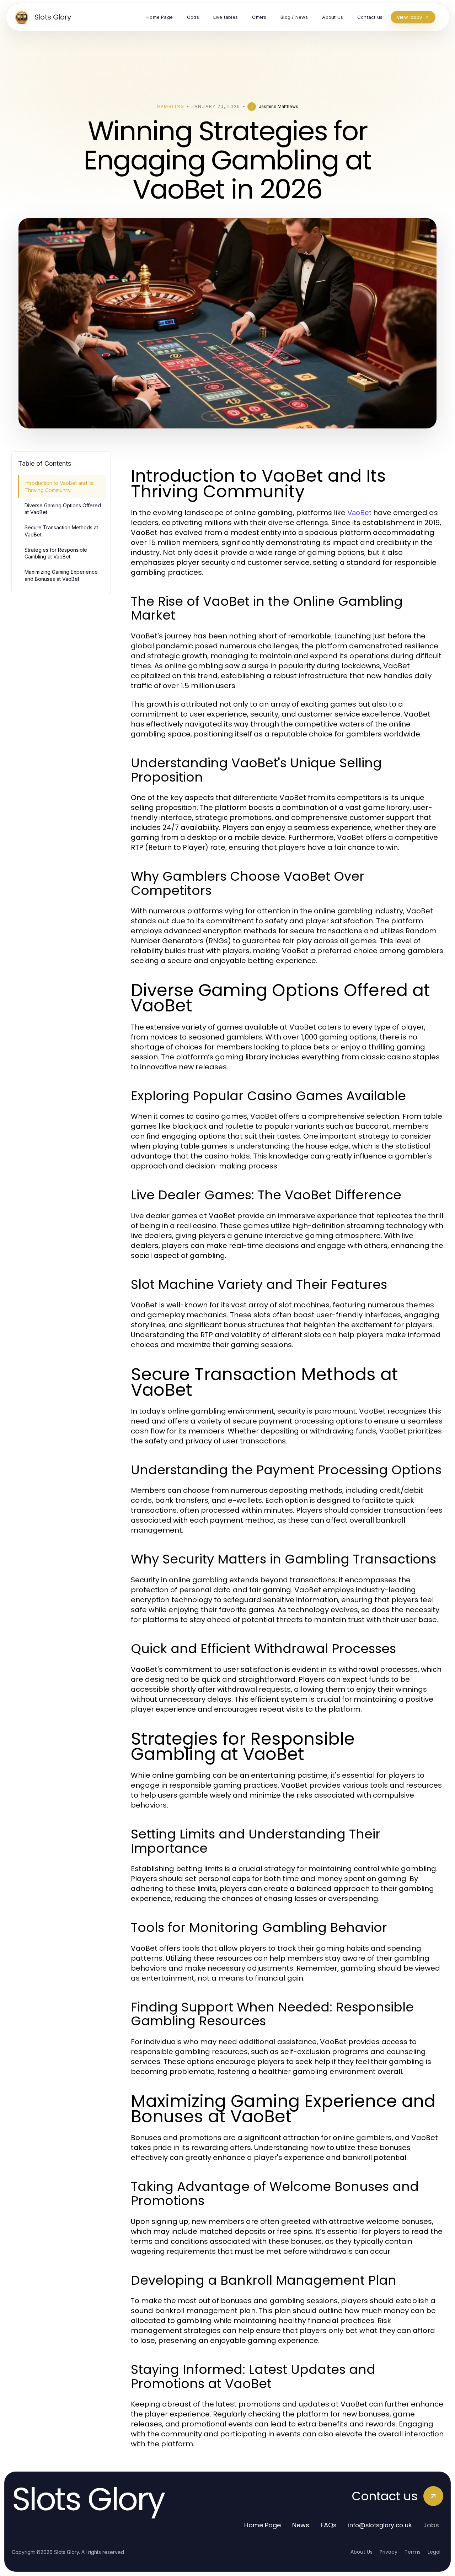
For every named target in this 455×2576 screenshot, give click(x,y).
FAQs (329, 2525)
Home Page (263, 2525)
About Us (362, 2552)
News (301, 2525)
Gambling (170, 106)
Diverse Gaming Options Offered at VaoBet (63, 509)
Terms (413, 2552)
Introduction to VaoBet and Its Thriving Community (59, 486)
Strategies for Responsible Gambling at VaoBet (56, 553)
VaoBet (359, 513)
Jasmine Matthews (279, 106)
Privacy (389, 2552)
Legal (434, 2552)
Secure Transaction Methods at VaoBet (61, 531)
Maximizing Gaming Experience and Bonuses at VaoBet (61, 575)
